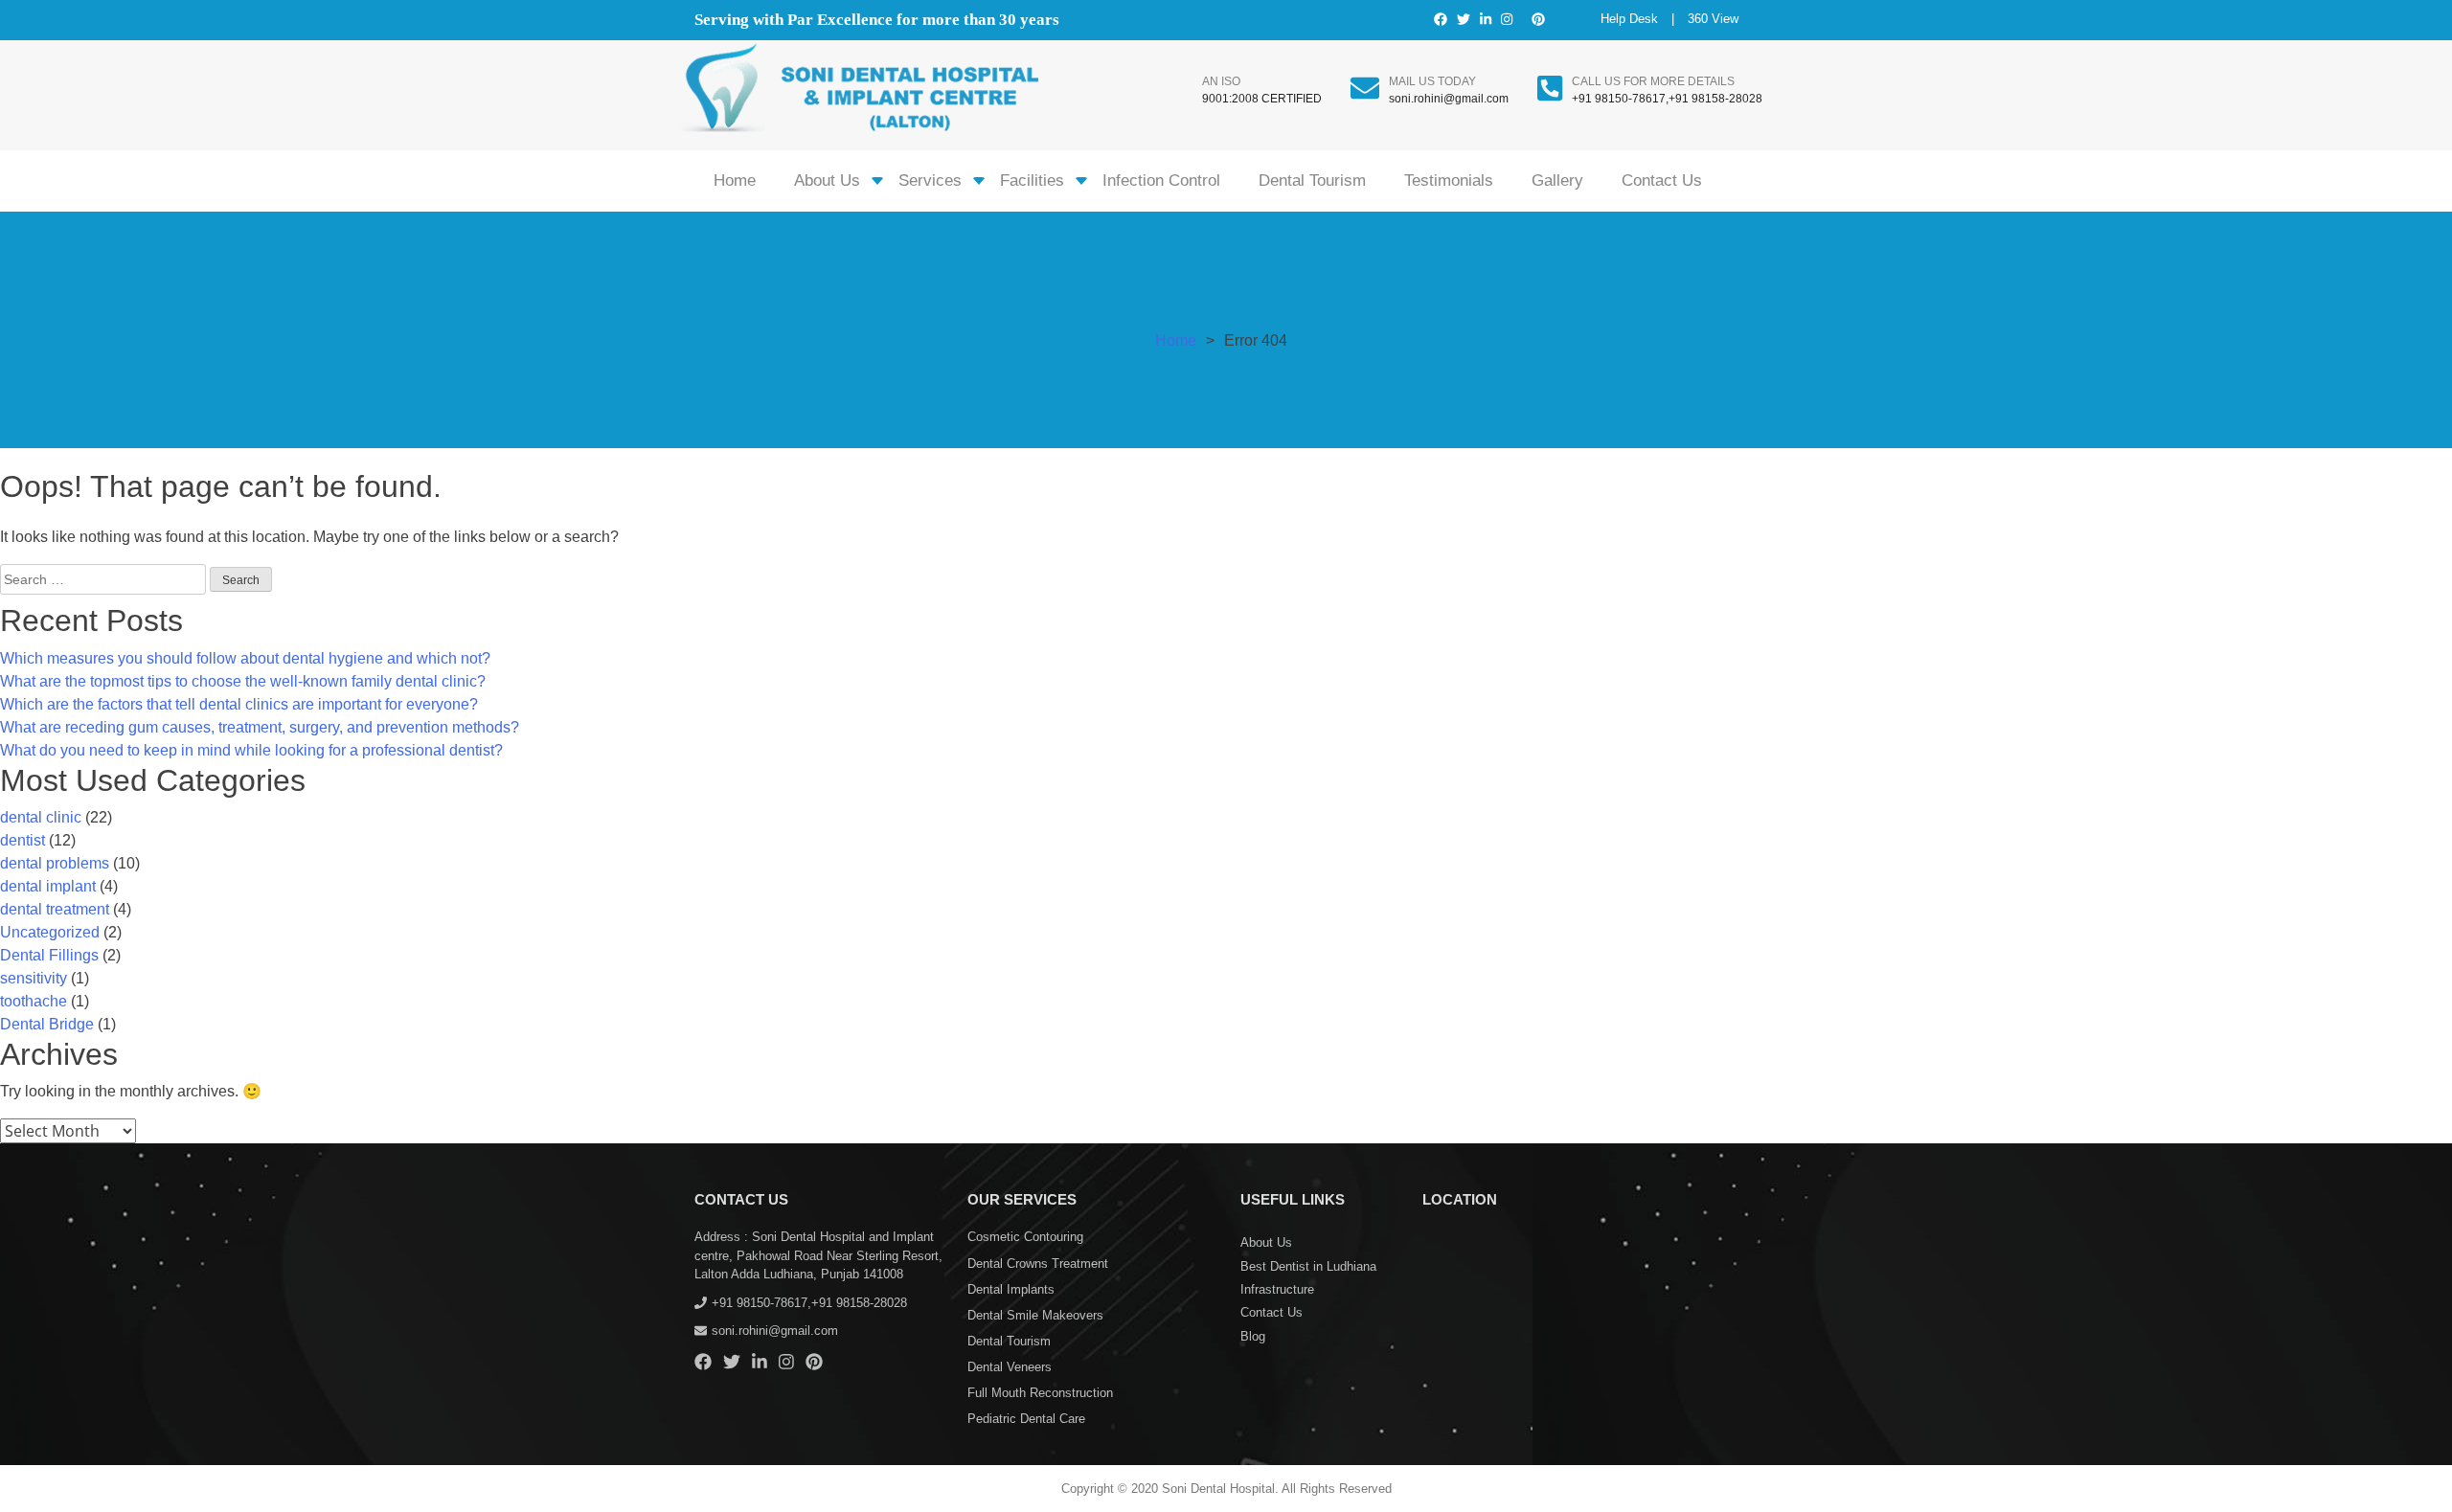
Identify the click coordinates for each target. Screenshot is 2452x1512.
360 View (1713, 19)
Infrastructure (1277, 1289)
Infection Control (1161, 181)
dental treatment (55, 909)
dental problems (55, 863)
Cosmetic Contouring (1025, 1237)
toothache (34, 1001)
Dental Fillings (49, 955)
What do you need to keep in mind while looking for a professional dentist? (251, 750)
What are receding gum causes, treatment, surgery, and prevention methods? (260, 727)
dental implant (48, 886)
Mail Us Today (1432, 81)
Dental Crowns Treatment (1038, 1264)
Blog (1253, 1336)
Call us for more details (1653, 81)
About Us (827, 181)
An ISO (1221, 81)
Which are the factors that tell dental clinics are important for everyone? (239, 704)
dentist (23, 840)
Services (930, 181)
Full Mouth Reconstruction (1040, 1393)
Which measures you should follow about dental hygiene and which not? (245, 658)
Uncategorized (50, 932)
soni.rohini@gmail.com (1449, 99)
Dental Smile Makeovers (1035, 1315)
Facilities (1032, 181)
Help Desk (1629, 19)
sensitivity (34, 978)
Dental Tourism (1312, 181)
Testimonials (1449, 181)
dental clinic (41, 817)
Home (735, 181)
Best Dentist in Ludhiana (1308, 1266)
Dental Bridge (47, 1024)
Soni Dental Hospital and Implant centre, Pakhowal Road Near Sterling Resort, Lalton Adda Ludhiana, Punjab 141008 (818, 1255)
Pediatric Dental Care (1026, 1419)
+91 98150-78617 (1619, 99)
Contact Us (1662, 181)
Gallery (1557, 181)
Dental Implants (1011, 1289)
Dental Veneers (1010, 1367)
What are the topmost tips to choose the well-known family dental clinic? (243, 681)
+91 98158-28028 (1715, 99)
